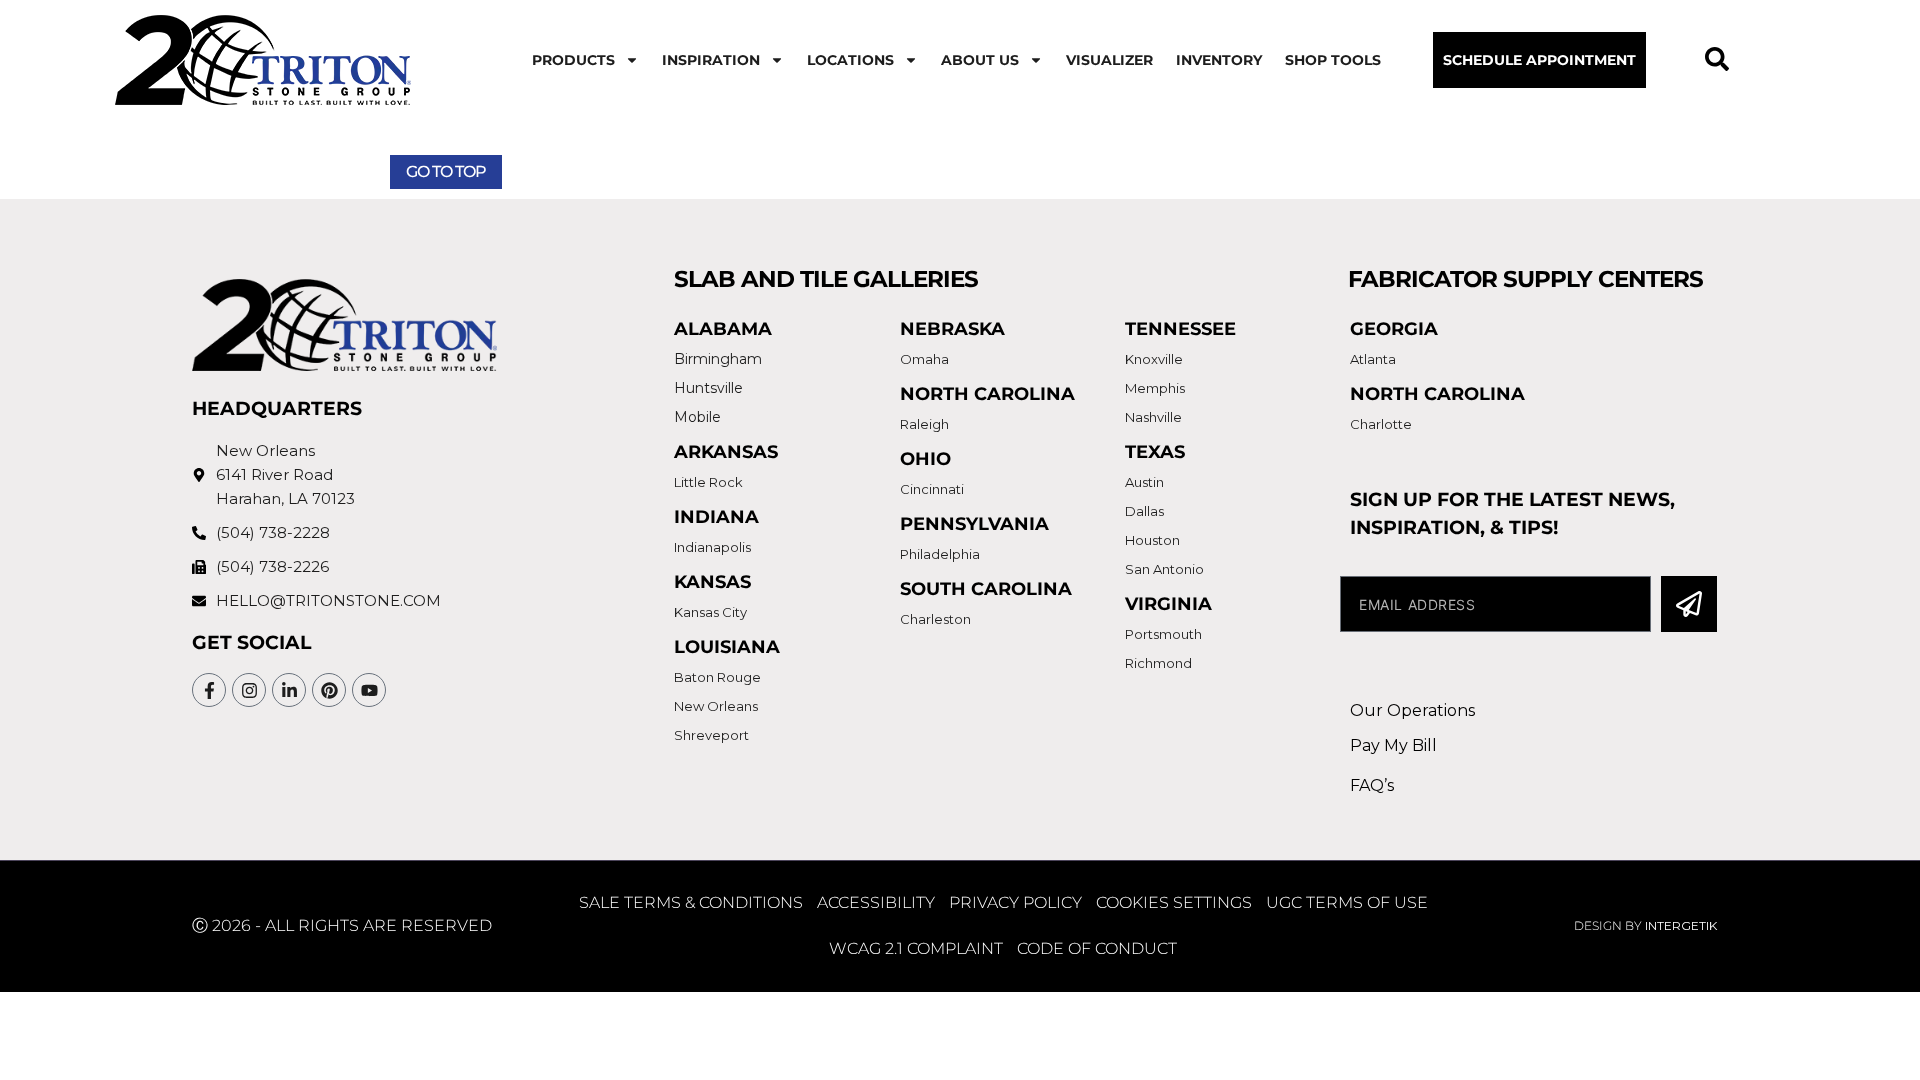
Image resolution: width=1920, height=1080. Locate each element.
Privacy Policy (1015, 902)
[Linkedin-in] (289, 690)
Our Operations (1412, 710)
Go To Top (446, 171)
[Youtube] (369, 690)
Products (573, 60)
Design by (1645, 925)
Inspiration (711, 60)
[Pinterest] (329, 690)
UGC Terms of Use (1347, 902)
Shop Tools (1333, 60)
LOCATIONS (850, 60)
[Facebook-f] (209, 690)
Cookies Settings (1174, 902)
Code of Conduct (1097, 948)
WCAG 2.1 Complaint (916, 948)
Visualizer (1109, 60)
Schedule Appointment (1539, 60)
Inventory (1219, 60)
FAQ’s (1372, 785)
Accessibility (876, 902)
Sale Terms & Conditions (691, 902)
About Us (980, 60)
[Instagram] (249, 690)
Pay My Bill (1393, 745)
